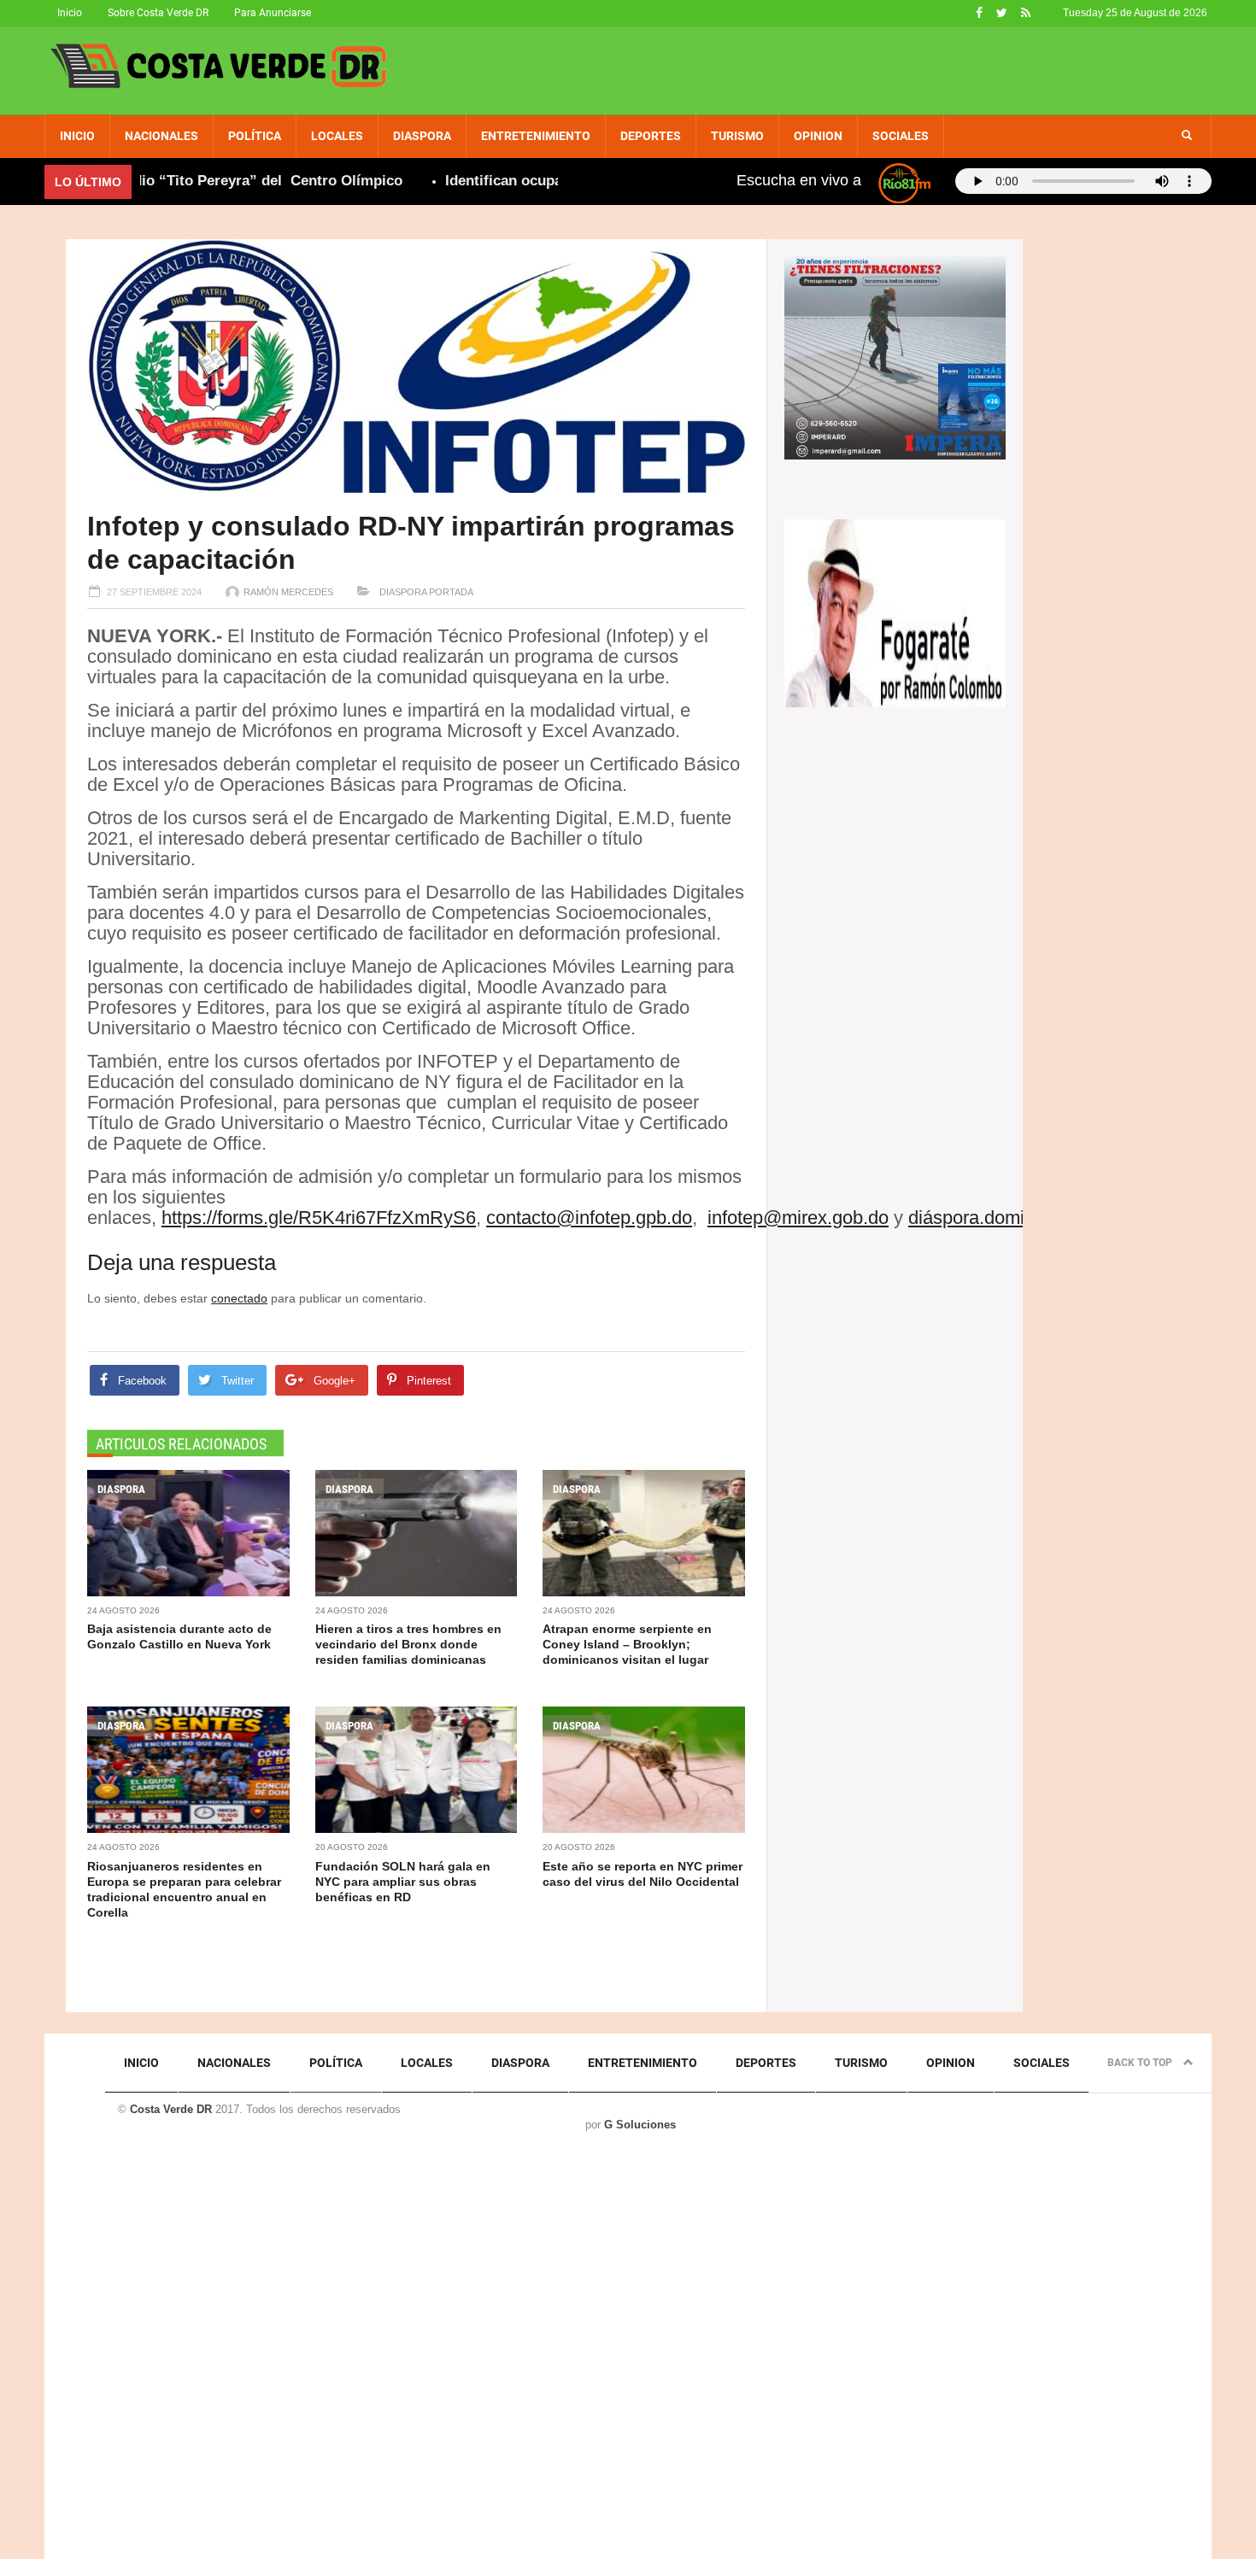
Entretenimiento (536, 136)
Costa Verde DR (171, 2109)
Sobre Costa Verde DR (158, 13)
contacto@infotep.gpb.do (589, 1218)
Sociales (901, 136)
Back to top (1141, 2063)
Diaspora (422, 136)
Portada (451, 592)
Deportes (651, 136)
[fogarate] (895, 612)
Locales (337, 136)
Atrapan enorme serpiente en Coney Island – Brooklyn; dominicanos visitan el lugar (627, 1644)
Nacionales (161, 136)
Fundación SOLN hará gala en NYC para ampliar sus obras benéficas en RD (403, 1882)
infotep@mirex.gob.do (798, 1218)
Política (255, 136)
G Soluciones (640, 2125)
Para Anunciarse (273, 13)
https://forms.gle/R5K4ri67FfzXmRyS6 (319, 1218)
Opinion (818, 136)
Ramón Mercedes (288, 592)
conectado (239, 1298)
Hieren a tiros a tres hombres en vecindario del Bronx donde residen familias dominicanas (408, 1644)
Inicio (70, 13)
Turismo (737, 136)
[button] (1187, 136)
